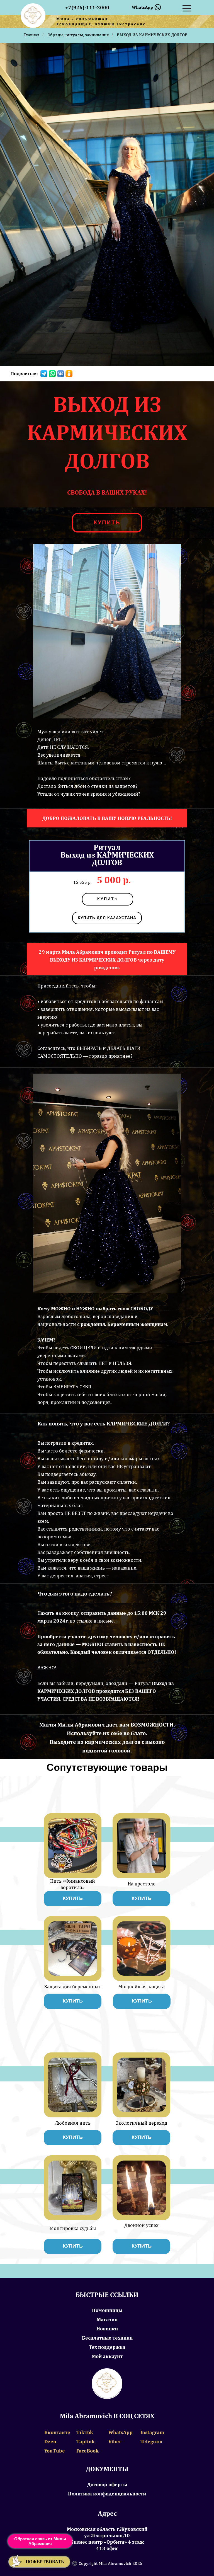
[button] (39, 2562)
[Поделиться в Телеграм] (44, 374)
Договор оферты (107, 2484)
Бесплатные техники (107, 2338)
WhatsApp (121, 2432)
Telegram (151, 2441)
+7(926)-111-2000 (87, 7)
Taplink (86, 2441)
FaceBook (87, 2451)
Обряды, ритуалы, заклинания (78, 35)
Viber (115, 2441)
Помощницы (107, 2310)
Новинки (107, 2329)
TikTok (85, 2432)
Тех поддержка (107, 2347)
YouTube (55, 2451)
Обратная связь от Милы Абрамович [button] (40, 2541)
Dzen (50, 2441)
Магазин (107, 2319)
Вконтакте (57, 2432)
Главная (31, 35)
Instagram (152, 2432)
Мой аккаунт (107, 2356)
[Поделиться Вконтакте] (61, 374)
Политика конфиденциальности (107, 2494)
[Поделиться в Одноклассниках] (69, 374)
